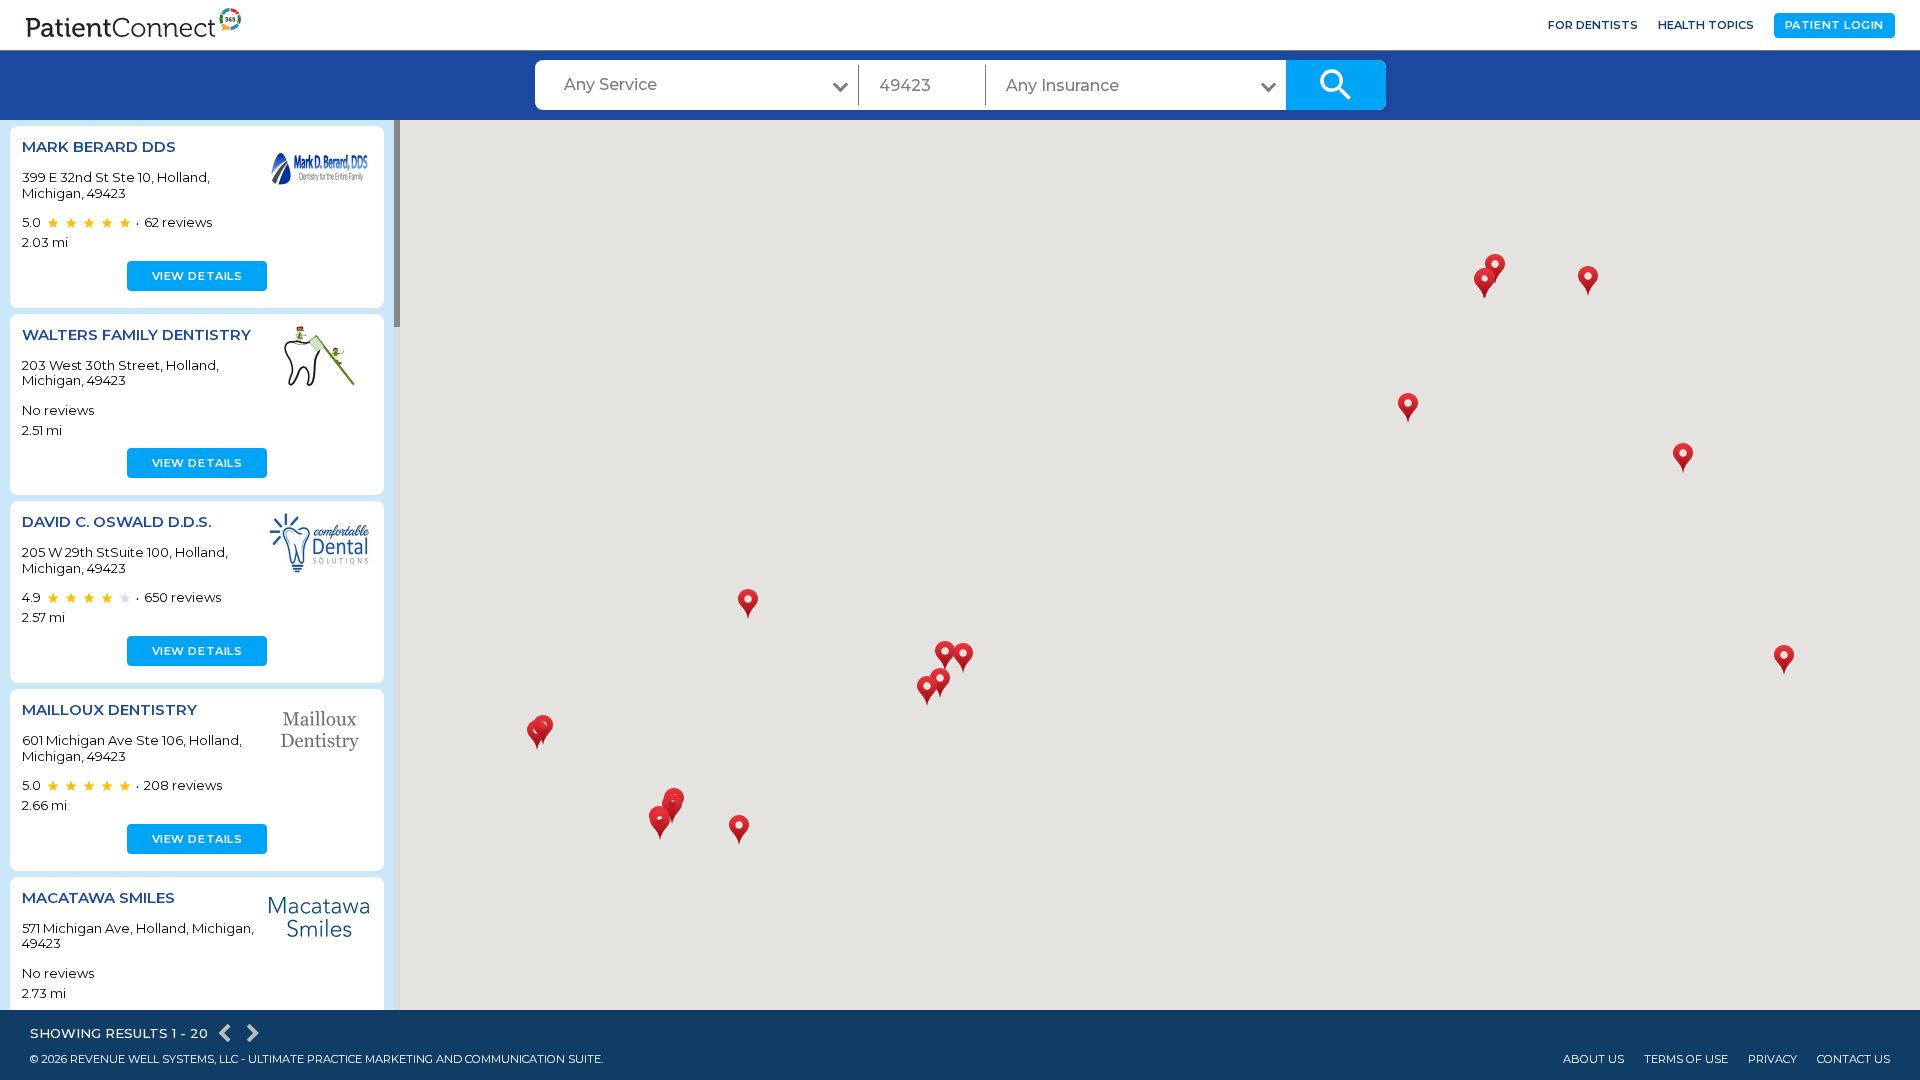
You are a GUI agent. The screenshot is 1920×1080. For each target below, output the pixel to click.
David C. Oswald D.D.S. (116, 521)
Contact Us (1853, 1059)
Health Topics (1706, 25)
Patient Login (1834, 25)
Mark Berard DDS (99, 146)
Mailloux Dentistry (109, 709)
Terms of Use (1686, 1059)
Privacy (1772, 1059)
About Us (1593, 1059)
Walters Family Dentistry (136, 334)
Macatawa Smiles (98, 897)
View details (197, 276)
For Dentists (1593, 25)
